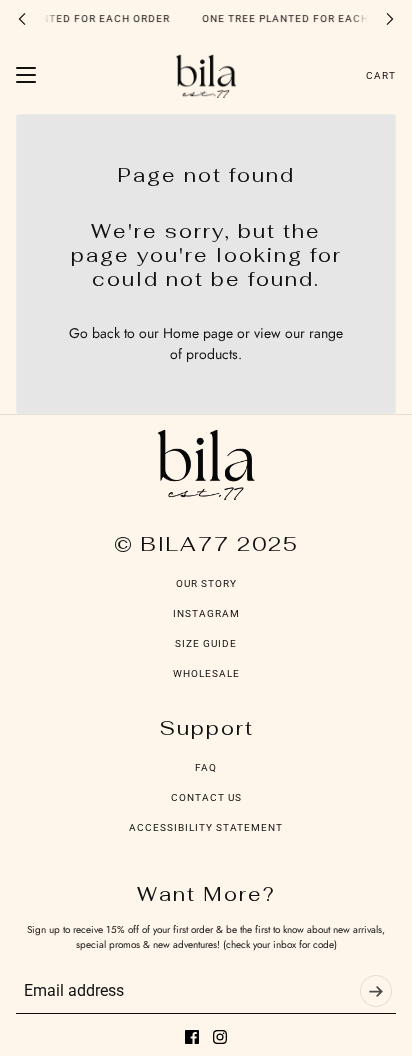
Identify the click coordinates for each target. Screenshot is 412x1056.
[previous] (22, 18)
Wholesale (206, 673)
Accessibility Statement (206, 827)
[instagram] (220, 1037)
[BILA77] (206, 75)
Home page (198, 333)
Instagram (206, 613)
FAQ (206, 767)
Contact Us (206, 797)
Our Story (206, 583)
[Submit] (376, 991)
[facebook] (192, 1037)
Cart (381, 75)
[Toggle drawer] (26, 75)
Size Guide (206, 643)
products (212, 354)
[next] (390, 18)
